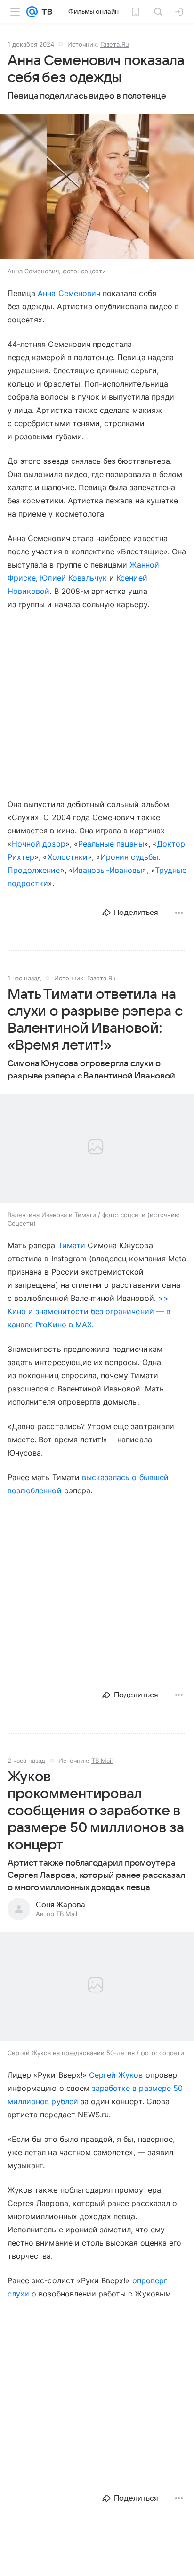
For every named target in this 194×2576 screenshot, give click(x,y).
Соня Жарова (61, 1905)
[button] (97, 187)
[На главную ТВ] (45, 12)
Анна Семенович (69, 293)
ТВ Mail (102, 1761)
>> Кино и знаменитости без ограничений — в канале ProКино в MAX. (89, 1311)
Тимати (72, 1245)
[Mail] (32, 12)
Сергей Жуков (116, 2075)
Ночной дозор (39, 844)
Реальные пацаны (111, 844)
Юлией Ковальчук (73, 578)
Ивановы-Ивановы (108, 870)
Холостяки (68, 857)
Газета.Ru (115, 44)
